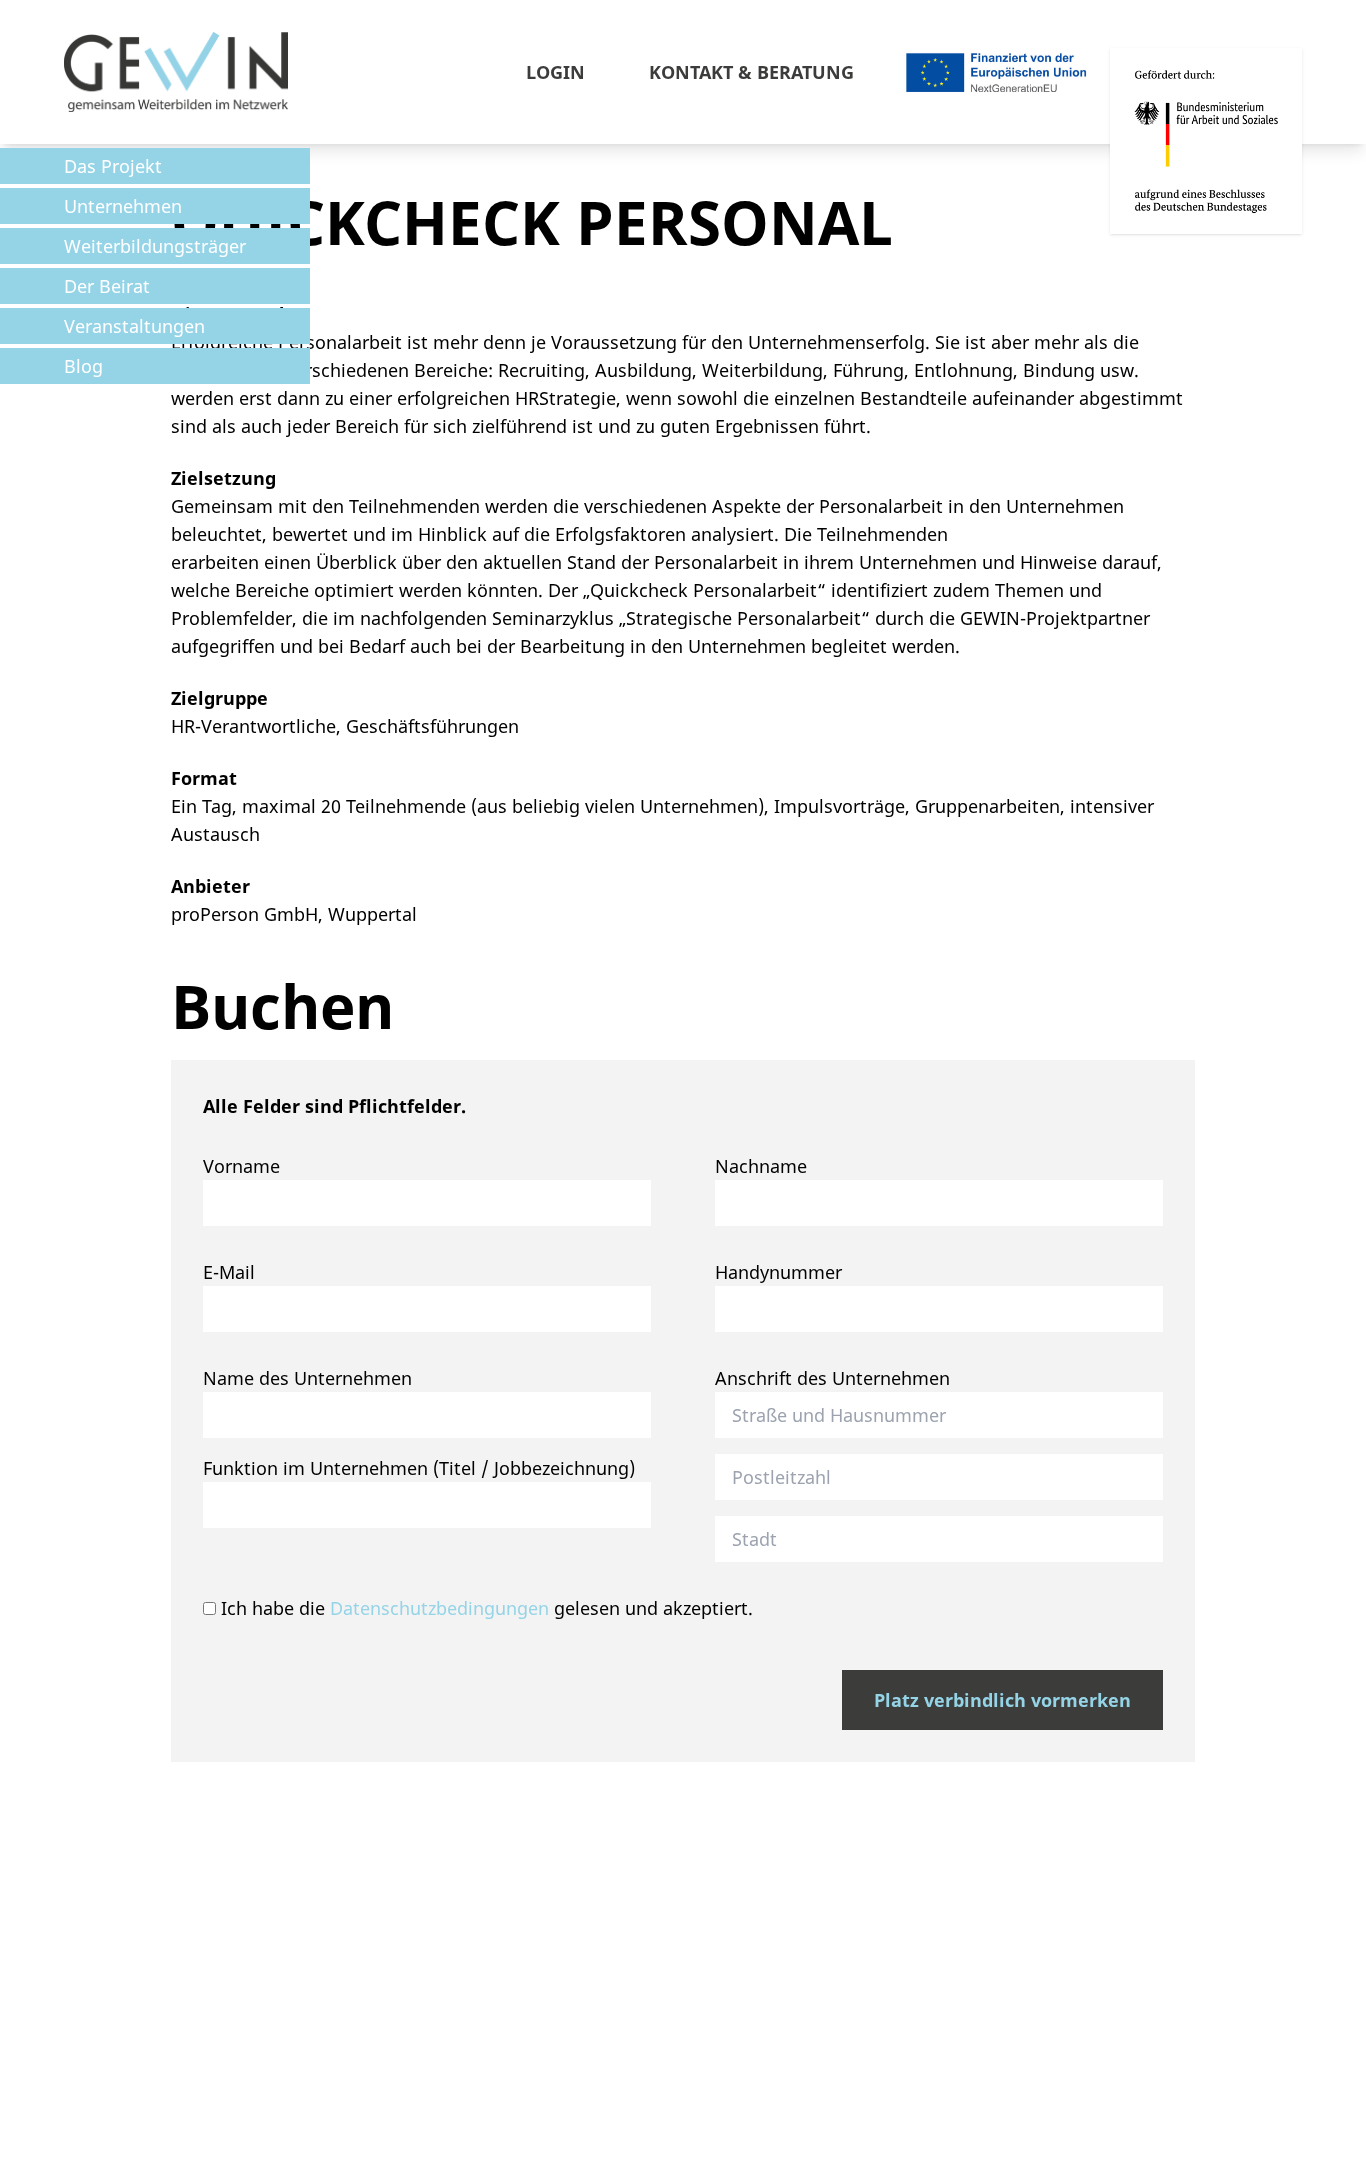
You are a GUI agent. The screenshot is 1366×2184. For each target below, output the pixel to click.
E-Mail (229, 1272)
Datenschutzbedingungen (439, 1608)
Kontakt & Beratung (751, 72)
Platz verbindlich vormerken (1002, 1700)
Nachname (761, 1166)
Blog (83, 366)
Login (555, 72)
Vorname (241, 1166)
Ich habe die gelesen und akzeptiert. (484, 1608)
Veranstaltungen (134, 326)
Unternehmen (123, 206)
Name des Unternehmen (307, 1378)
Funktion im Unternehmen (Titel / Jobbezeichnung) (419, 1468)
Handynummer (778, 1272)
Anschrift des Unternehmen (832, 1378)
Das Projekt (113, 166)
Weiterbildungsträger (155, 246)
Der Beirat (107, 286)
